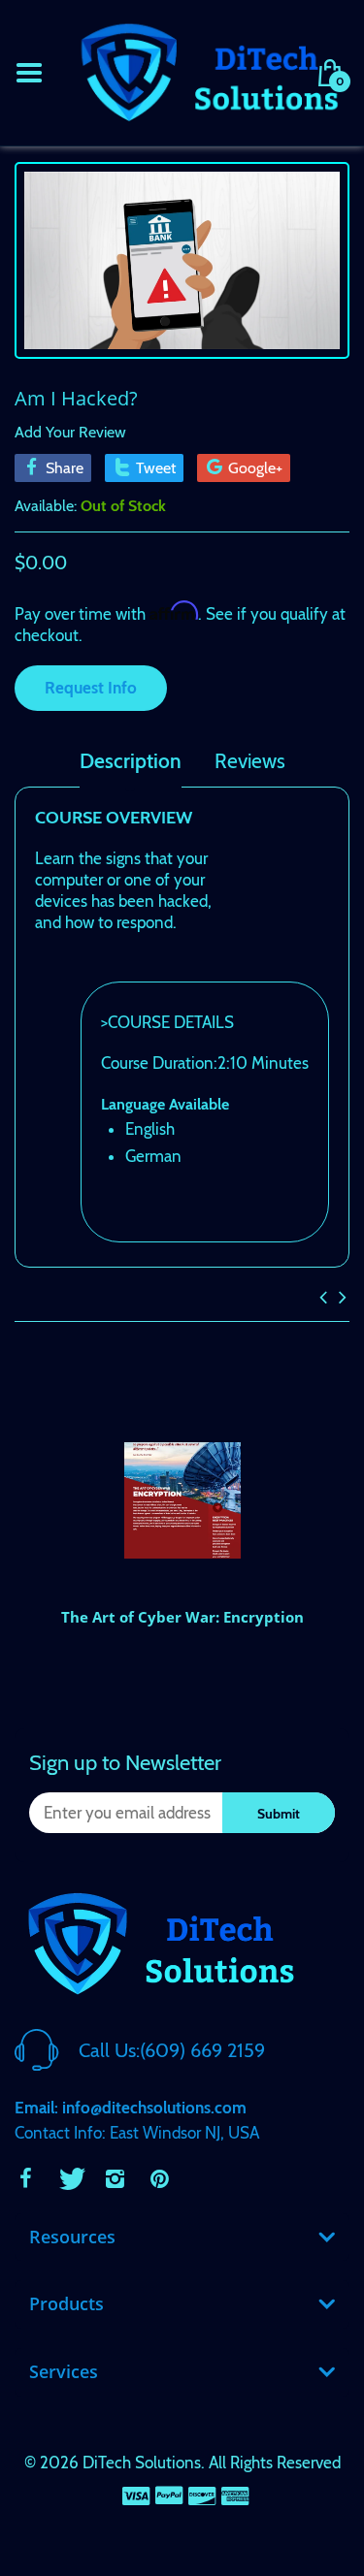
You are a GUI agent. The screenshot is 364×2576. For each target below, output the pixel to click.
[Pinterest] (159, 2178)
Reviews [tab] (250, 761)
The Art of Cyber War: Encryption (182, 1617)
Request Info (91, 688)
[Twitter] (70, 2178)
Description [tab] (131, 761)
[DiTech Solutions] (209, 71)
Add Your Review (70, 432)
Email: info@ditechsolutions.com (131, 2108)
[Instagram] (115, 2178)
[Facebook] (25, 2178)
